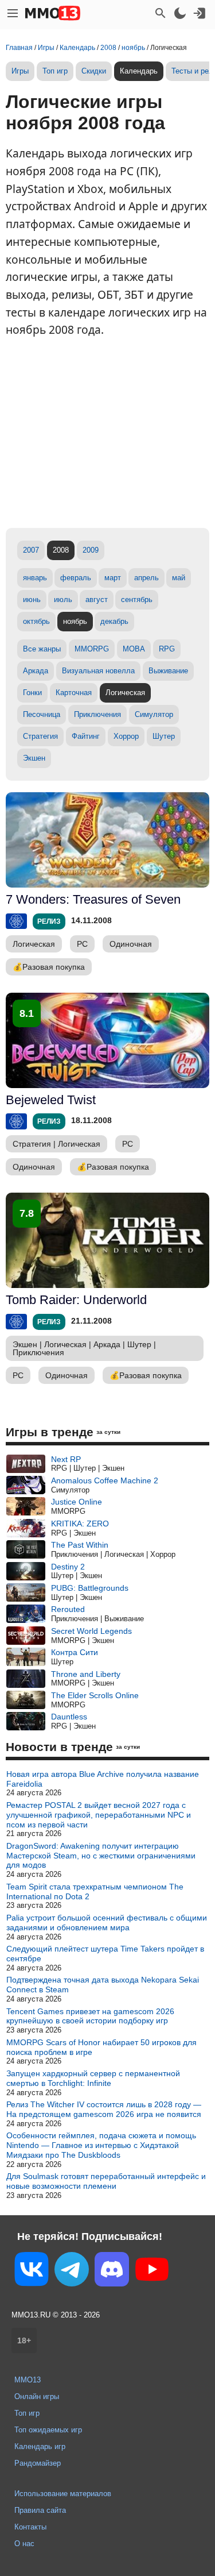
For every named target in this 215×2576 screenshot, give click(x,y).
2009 (91, 550)
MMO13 (28, 2380)
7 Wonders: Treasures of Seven (93, 899)
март (113, 578)
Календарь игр (40, 2446)
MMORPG (92, 649)
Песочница (42, 714)
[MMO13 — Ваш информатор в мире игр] (53, 13)
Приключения (97, 714)
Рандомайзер (38, 2463)
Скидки (94, 71)
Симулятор (154, 714)
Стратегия (40, 736)
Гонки (32, 693)
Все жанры (42, 649)
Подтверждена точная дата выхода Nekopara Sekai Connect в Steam (103, 1985)
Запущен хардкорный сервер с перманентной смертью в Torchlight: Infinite (93, 2078)
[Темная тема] (180, 13)
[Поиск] (161, 13)
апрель (146, 578)
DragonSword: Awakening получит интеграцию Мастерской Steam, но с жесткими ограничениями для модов (101, 1856)
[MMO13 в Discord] (112, 2272)
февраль (76, 578)
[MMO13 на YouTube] (152, 2272)
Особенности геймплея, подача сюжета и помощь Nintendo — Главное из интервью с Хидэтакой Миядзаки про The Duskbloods (101, 2145)
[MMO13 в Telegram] (72, 2272)
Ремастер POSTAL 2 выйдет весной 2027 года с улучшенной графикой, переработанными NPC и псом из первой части (99, 1815)
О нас (24, 2544)
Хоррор (126, 736)
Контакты (30, 2527)
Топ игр (55, 71)
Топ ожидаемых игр (48, 2430)
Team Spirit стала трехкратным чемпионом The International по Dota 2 (95, 1891)
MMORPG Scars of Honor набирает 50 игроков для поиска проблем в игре (101, 2047)
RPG (167, 649)
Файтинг (86, 736)
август (97, 599)
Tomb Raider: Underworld (76, 1300)
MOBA (134, 649)
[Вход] (200, 13)
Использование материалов (63, 2494)
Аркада (36, 671)
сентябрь (137, 599)
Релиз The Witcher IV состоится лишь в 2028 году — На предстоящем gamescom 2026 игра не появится (104, 2109)
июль (63, 599)
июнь (32, 599)
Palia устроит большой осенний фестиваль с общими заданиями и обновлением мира (107, 1923)
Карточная (74, 693)
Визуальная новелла (98, 671)
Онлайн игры (37, 2396)
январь (35, 578)
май (179, 578)
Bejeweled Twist (51, 1100)
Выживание (168, 671)
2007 (31, 550)
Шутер (164, 736)
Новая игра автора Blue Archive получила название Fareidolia (103, 1779)
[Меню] (13, 13)
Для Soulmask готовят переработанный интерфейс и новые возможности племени (106, 2181)
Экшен (34, 758)
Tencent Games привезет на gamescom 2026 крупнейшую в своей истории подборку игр (90, 2016)
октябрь (36, 621)
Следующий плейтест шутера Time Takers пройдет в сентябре (105, 1954)
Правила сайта (40, 2510)
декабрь (114, 621)
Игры (20, 71)
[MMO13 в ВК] (32, 2271)
